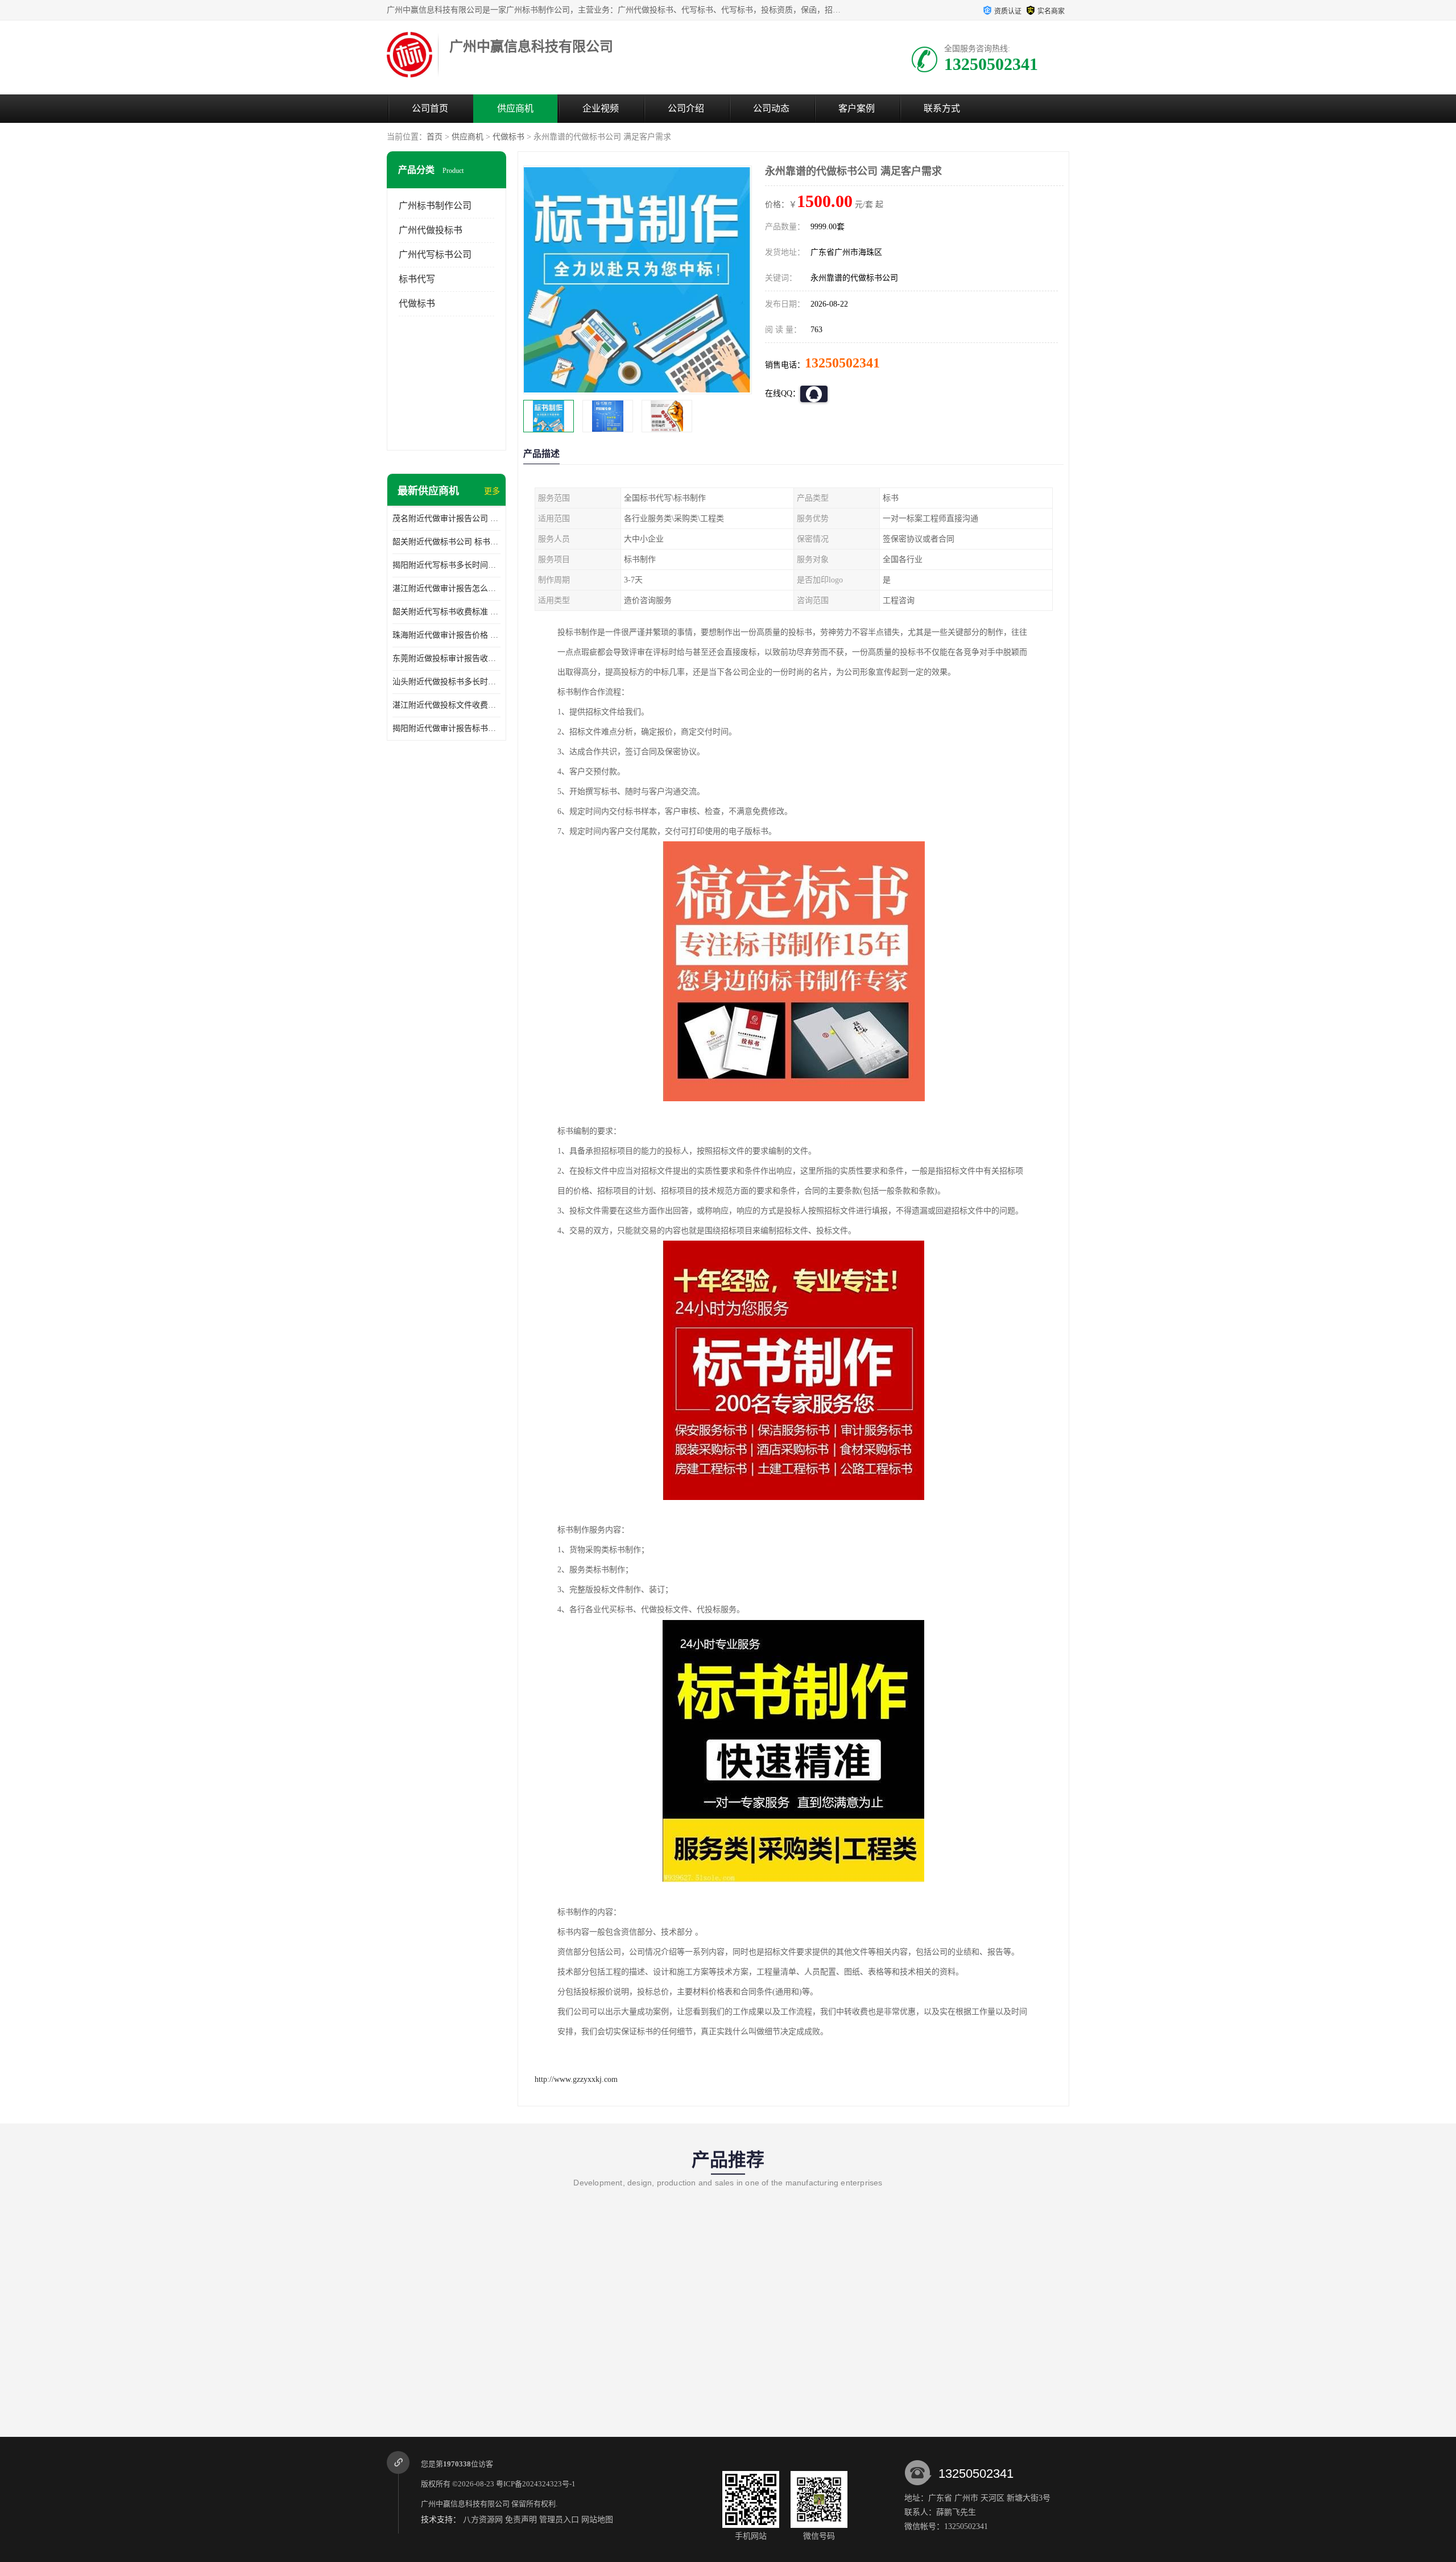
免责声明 (521, 2520)
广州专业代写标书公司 (452, 2366)
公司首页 (430, 108)
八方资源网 (483, 2520)
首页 (435, 137)
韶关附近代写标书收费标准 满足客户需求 (446, 612)
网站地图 (597, 2520)
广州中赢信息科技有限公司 (465, 2504)
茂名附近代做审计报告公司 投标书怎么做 (446, 518)
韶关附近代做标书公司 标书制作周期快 (446, 542)
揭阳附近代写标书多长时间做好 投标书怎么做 (446, 565)
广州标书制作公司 (435, 206)
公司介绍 (686, 108)
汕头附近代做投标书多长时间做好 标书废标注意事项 (446, 682)
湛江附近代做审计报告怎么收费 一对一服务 (446, 588)
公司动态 (771, 108)
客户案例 (857, 108)
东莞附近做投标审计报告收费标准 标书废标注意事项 (446, 658)
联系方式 (942, 108)
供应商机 (515, 108)
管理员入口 (559, 2520)
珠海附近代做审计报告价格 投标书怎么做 (446, 635)
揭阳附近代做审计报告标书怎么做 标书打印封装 (446, 728)
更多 (492, 491)
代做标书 (508, 137)
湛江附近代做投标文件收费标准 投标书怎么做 (446, 705)
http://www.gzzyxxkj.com (576, 2079)
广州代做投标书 (431, 230)
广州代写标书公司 (435, 255)
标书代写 (417, 279)
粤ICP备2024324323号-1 (536, 2484)
